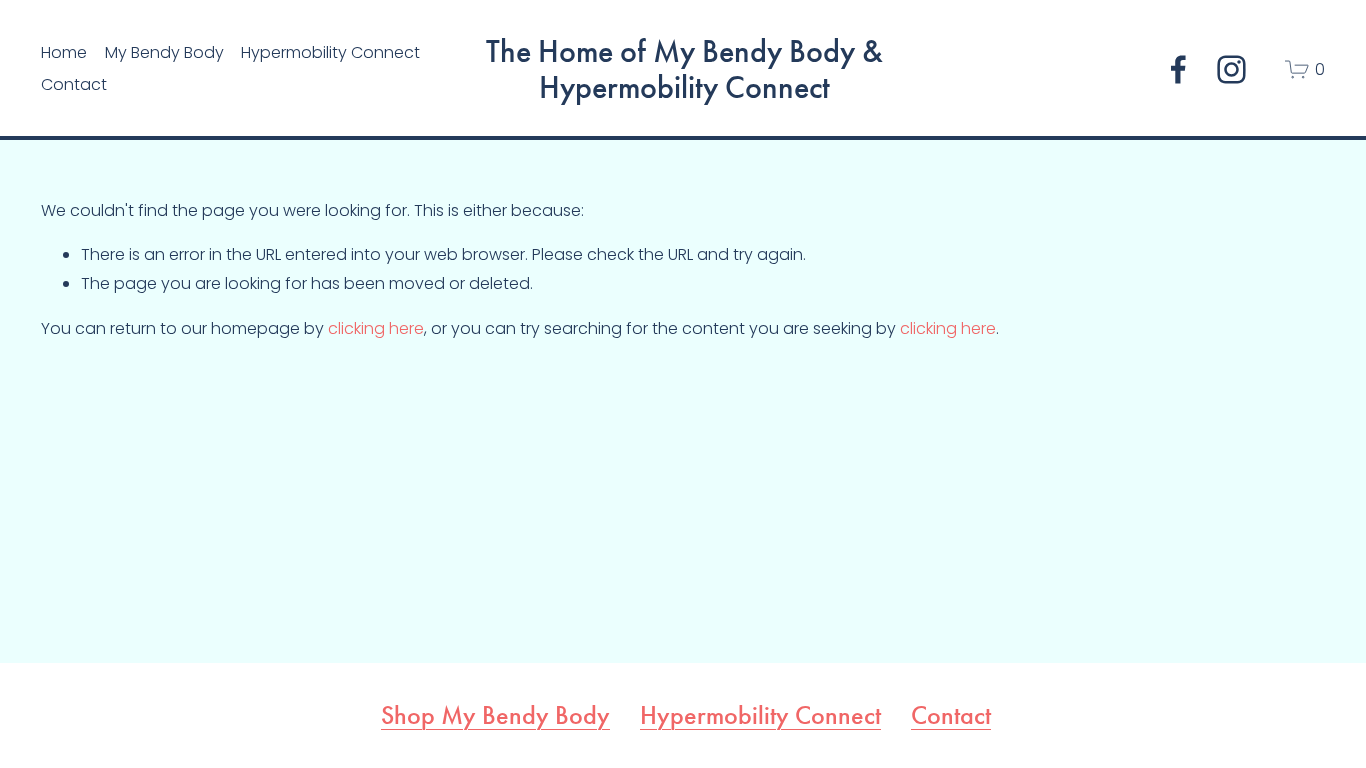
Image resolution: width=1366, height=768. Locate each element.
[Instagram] (1231, 69)
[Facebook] (1178, 69)
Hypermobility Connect (760, 716)
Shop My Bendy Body (495, 716)
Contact (74, 84)
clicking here (376, 328)
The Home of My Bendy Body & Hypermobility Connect (684, 69)
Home (64, 52)
